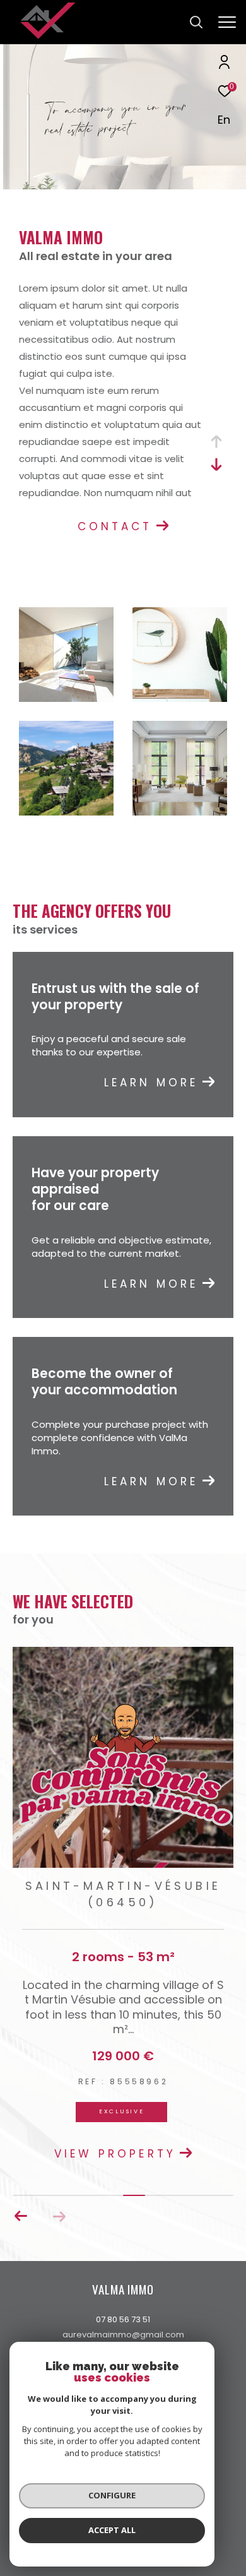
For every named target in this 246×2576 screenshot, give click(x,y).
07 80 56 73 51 (123, 2319)
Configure (112, 2495)
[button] (21, 2216)
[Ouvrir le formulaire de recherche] (196, 22)
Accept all (112, 2530)
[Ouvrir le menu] (227, 22)
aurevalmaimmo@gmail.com (123, 2335)
